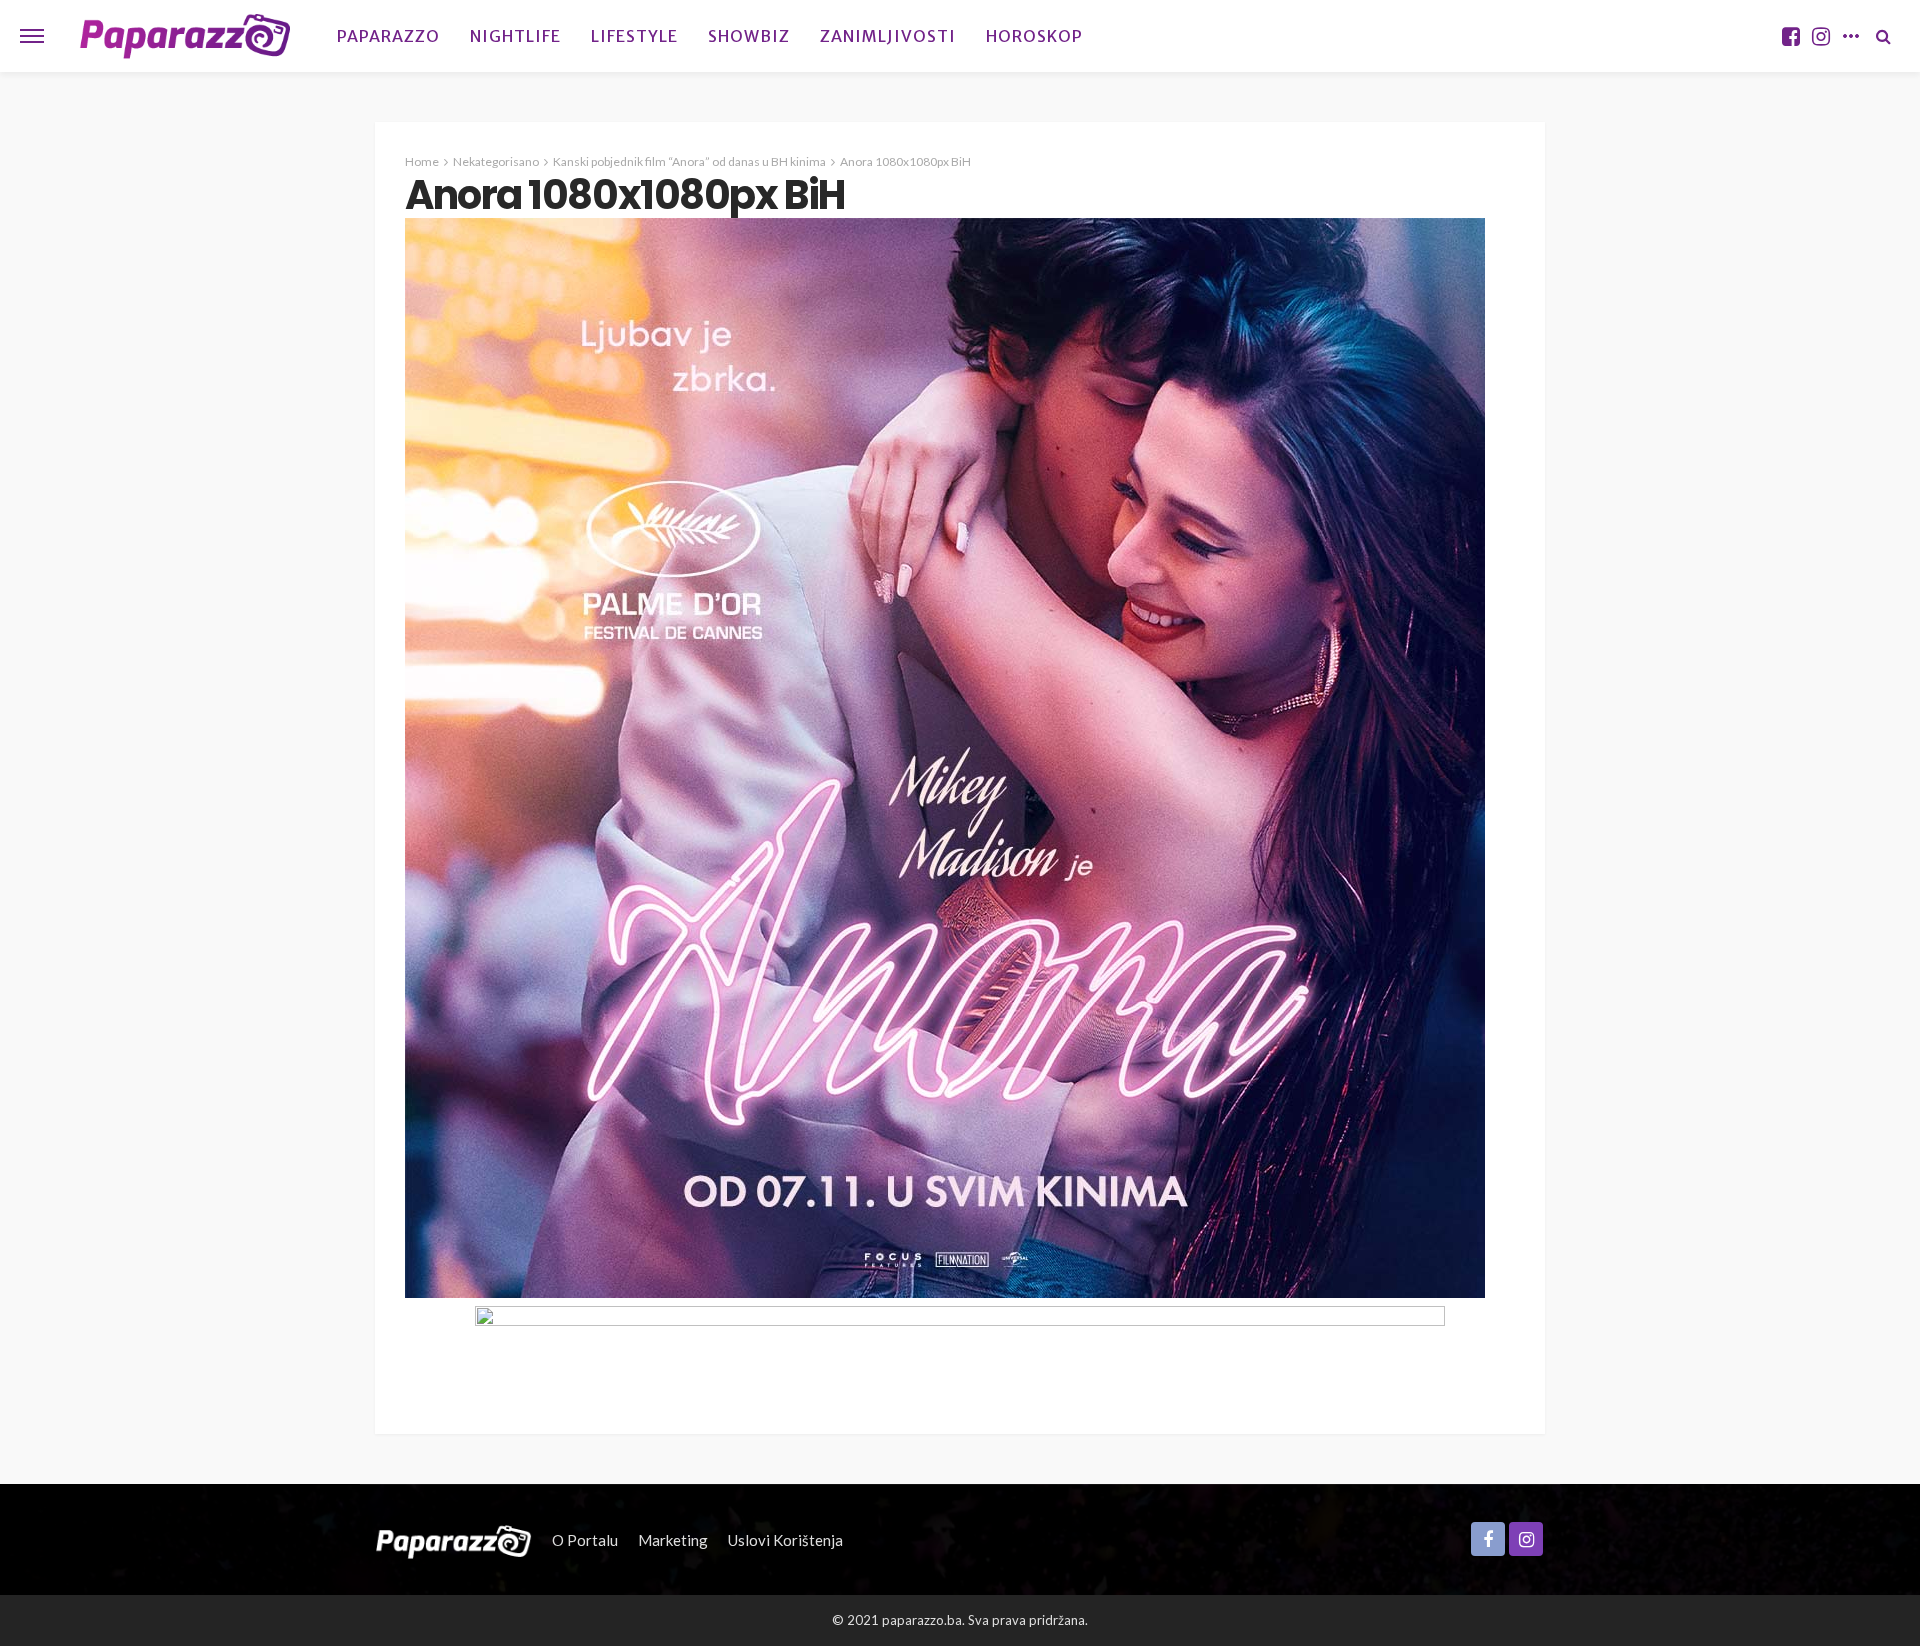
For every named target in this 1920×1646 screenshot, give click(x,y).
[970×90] (960, 1349)
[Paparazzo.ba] (185, 36)
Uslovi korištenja (785, 1540)
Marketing (673, 1540)
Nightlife (515, 36)
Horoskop (1034, 36)
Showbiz (749, 36)
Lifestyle (634, 36)
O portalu (585, 1540)
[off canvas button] (32, 36)
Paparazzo (388, 36)
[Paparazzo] (453, 1540)
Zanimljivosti (888, 36)
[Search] (1883, 36)
